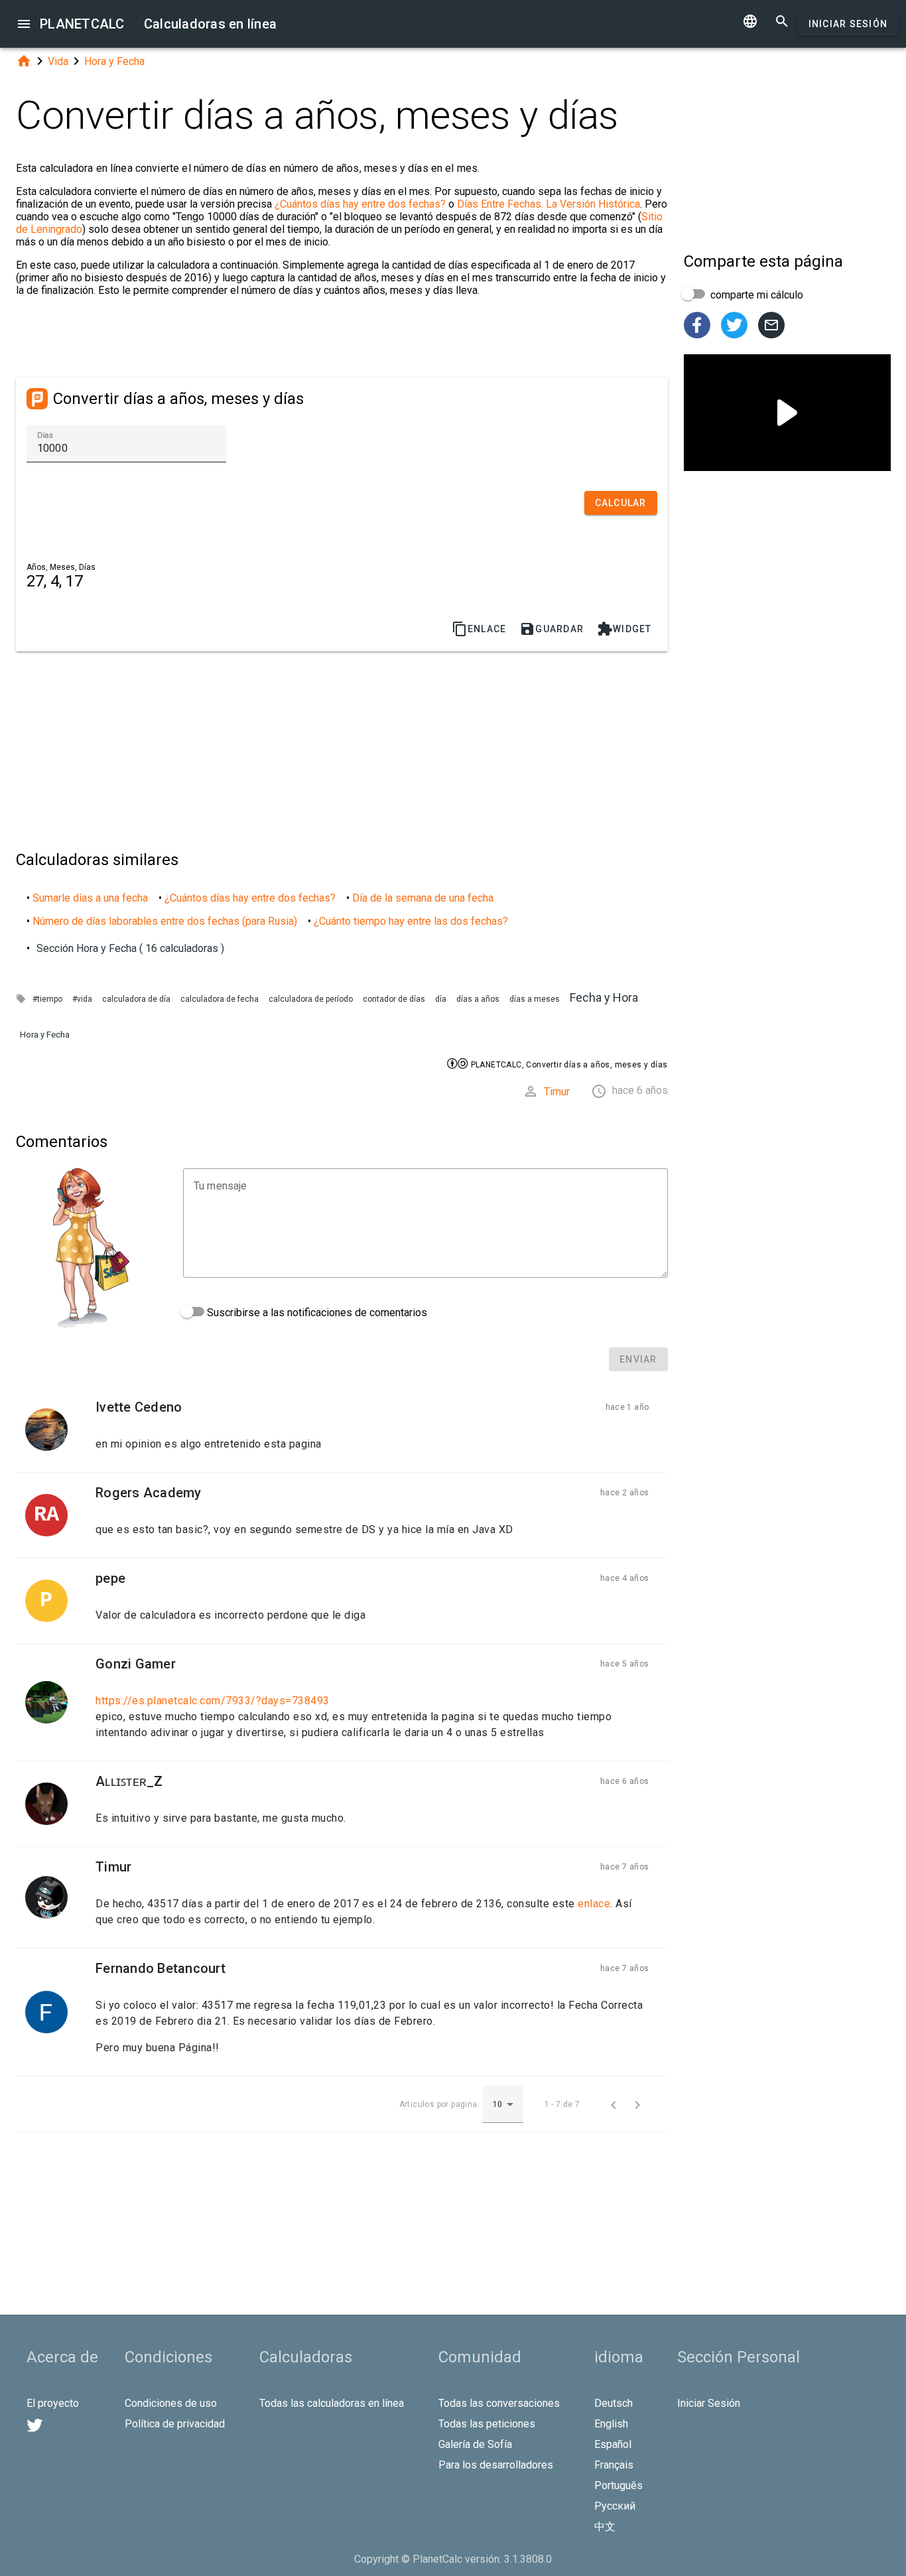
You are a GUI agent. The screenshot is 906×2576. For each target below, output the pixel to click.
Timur (557, 1092)
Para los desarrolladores (496, 2465)
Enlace (479, 629)
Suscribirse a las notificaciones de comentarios (316, 1313)
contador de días (394, 999)
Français (614, 2465)
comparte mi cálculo (755, 295)
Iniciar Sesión (848, 24)
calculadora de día (136, 999)
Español (613, 2444)
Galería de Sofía (475, 2444)
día (441, 999)
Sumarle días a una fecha (90, 898)
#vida (82, 999)
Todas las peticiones (487, 2424)
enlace (594, 1904)
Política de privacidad (175, 2424)
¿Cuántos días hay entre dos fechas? (360, 204)
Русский (615, 2506)
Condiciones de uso (171, 2403)
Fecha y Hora (604, 997)
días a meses (535, 999)
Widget (624, 629)
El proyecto (53, 2403)
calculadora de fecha (220, 999)
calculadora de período (311, 999)
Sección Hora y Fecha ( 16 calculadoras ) (130, 948)
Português (618, 2485)
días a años (478, 999)
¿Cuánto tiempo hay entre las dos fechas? (411, 921)
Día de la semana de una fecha (423, 898)
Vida (58, 61)
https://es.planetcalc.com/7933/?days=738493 (213, 1701)
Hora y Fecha (114, 61)
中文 (605, 2527)
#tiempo (47, 999)
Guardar (551, 629)
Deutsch (614, 2403)
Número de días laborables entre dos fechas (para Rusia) (165, 921)
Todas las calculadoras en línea (332, 2403)
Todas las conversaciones (499, 2403)
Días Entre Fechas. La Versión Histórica (549, 204)
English (611, 2424)
